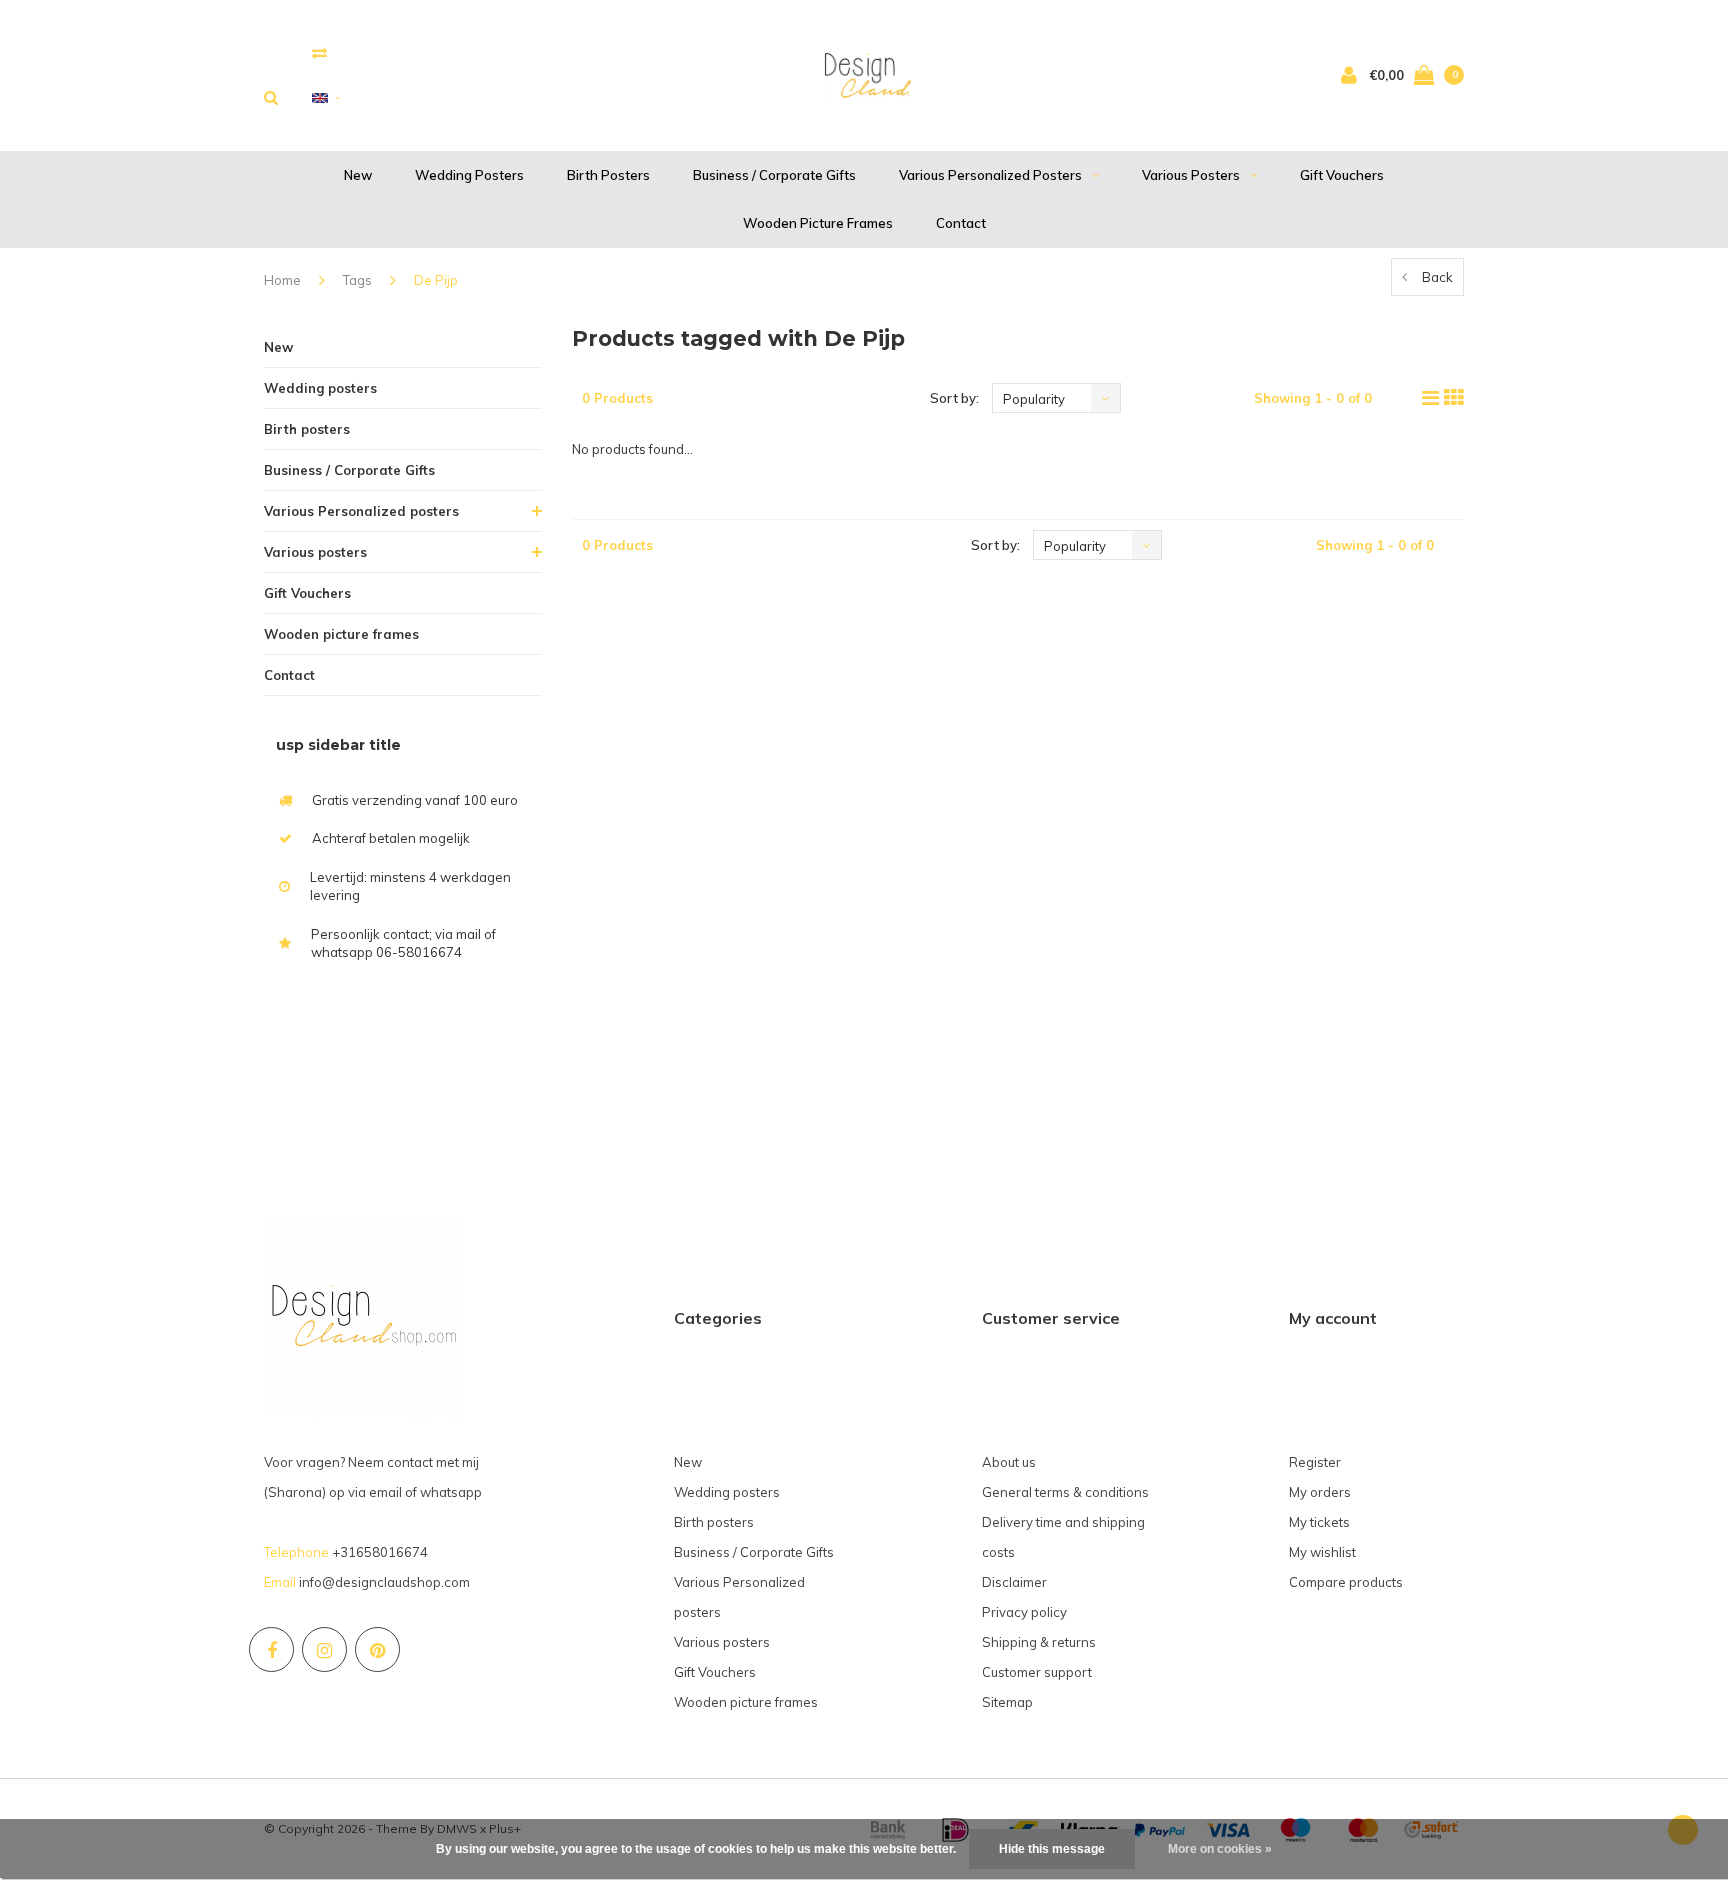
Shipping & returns (1039, 1642)
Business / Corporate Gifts (774, 175)
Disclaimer (1014, 1582)
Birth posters (608, 175)
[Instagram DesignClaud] (324, 1649)
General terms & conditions (1065, 1492)
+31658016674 (380, 1552)
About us (1009, 1462)
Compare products (1346, 1582)
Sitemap (1007, 1702)
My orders (1320, 1492)
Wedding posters (469, 175)
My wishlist (1322, 1552)
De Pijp (436, 280)
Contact (961, 223)
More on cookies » (1220, 1849)
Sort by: (954, 398)
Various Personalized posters (990, 175)
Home (282, 280)
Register (1315, 1462)
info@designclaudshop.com (384, 1582)
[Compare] (319, 52)
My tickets (1319, 1522)
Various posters (1191, 175)
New (358, 175)
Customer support (1037, 1672)
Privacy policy (1024, 1612)
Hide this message (1052, 1849)
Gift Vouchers (1342, 175)
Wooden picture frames (818, 223)
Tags (357, 280)
